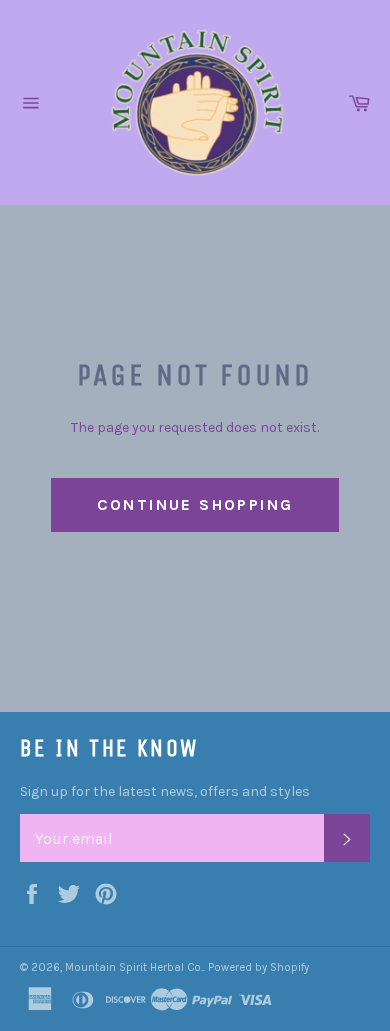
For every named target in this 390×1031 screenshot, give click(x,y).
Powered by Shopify (258, 967)
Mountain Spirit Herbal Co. (134, 967)
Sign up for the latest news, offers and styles (165, 791)
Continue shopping (195, 504)
